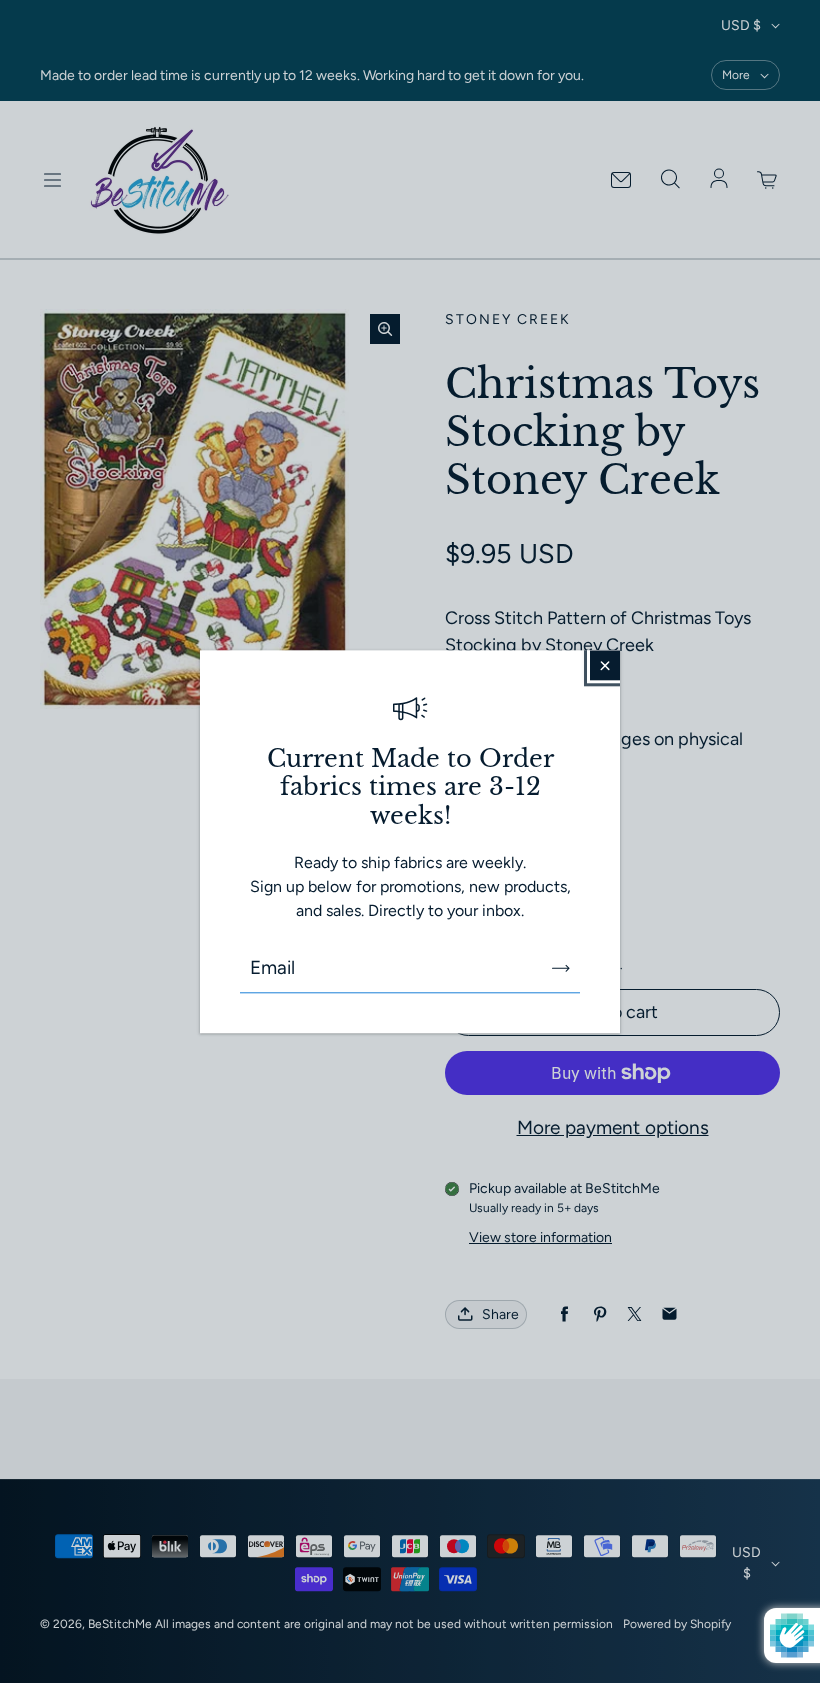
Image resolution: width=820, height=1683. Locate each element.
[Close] (605, 665)
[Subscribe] (561, 968)
